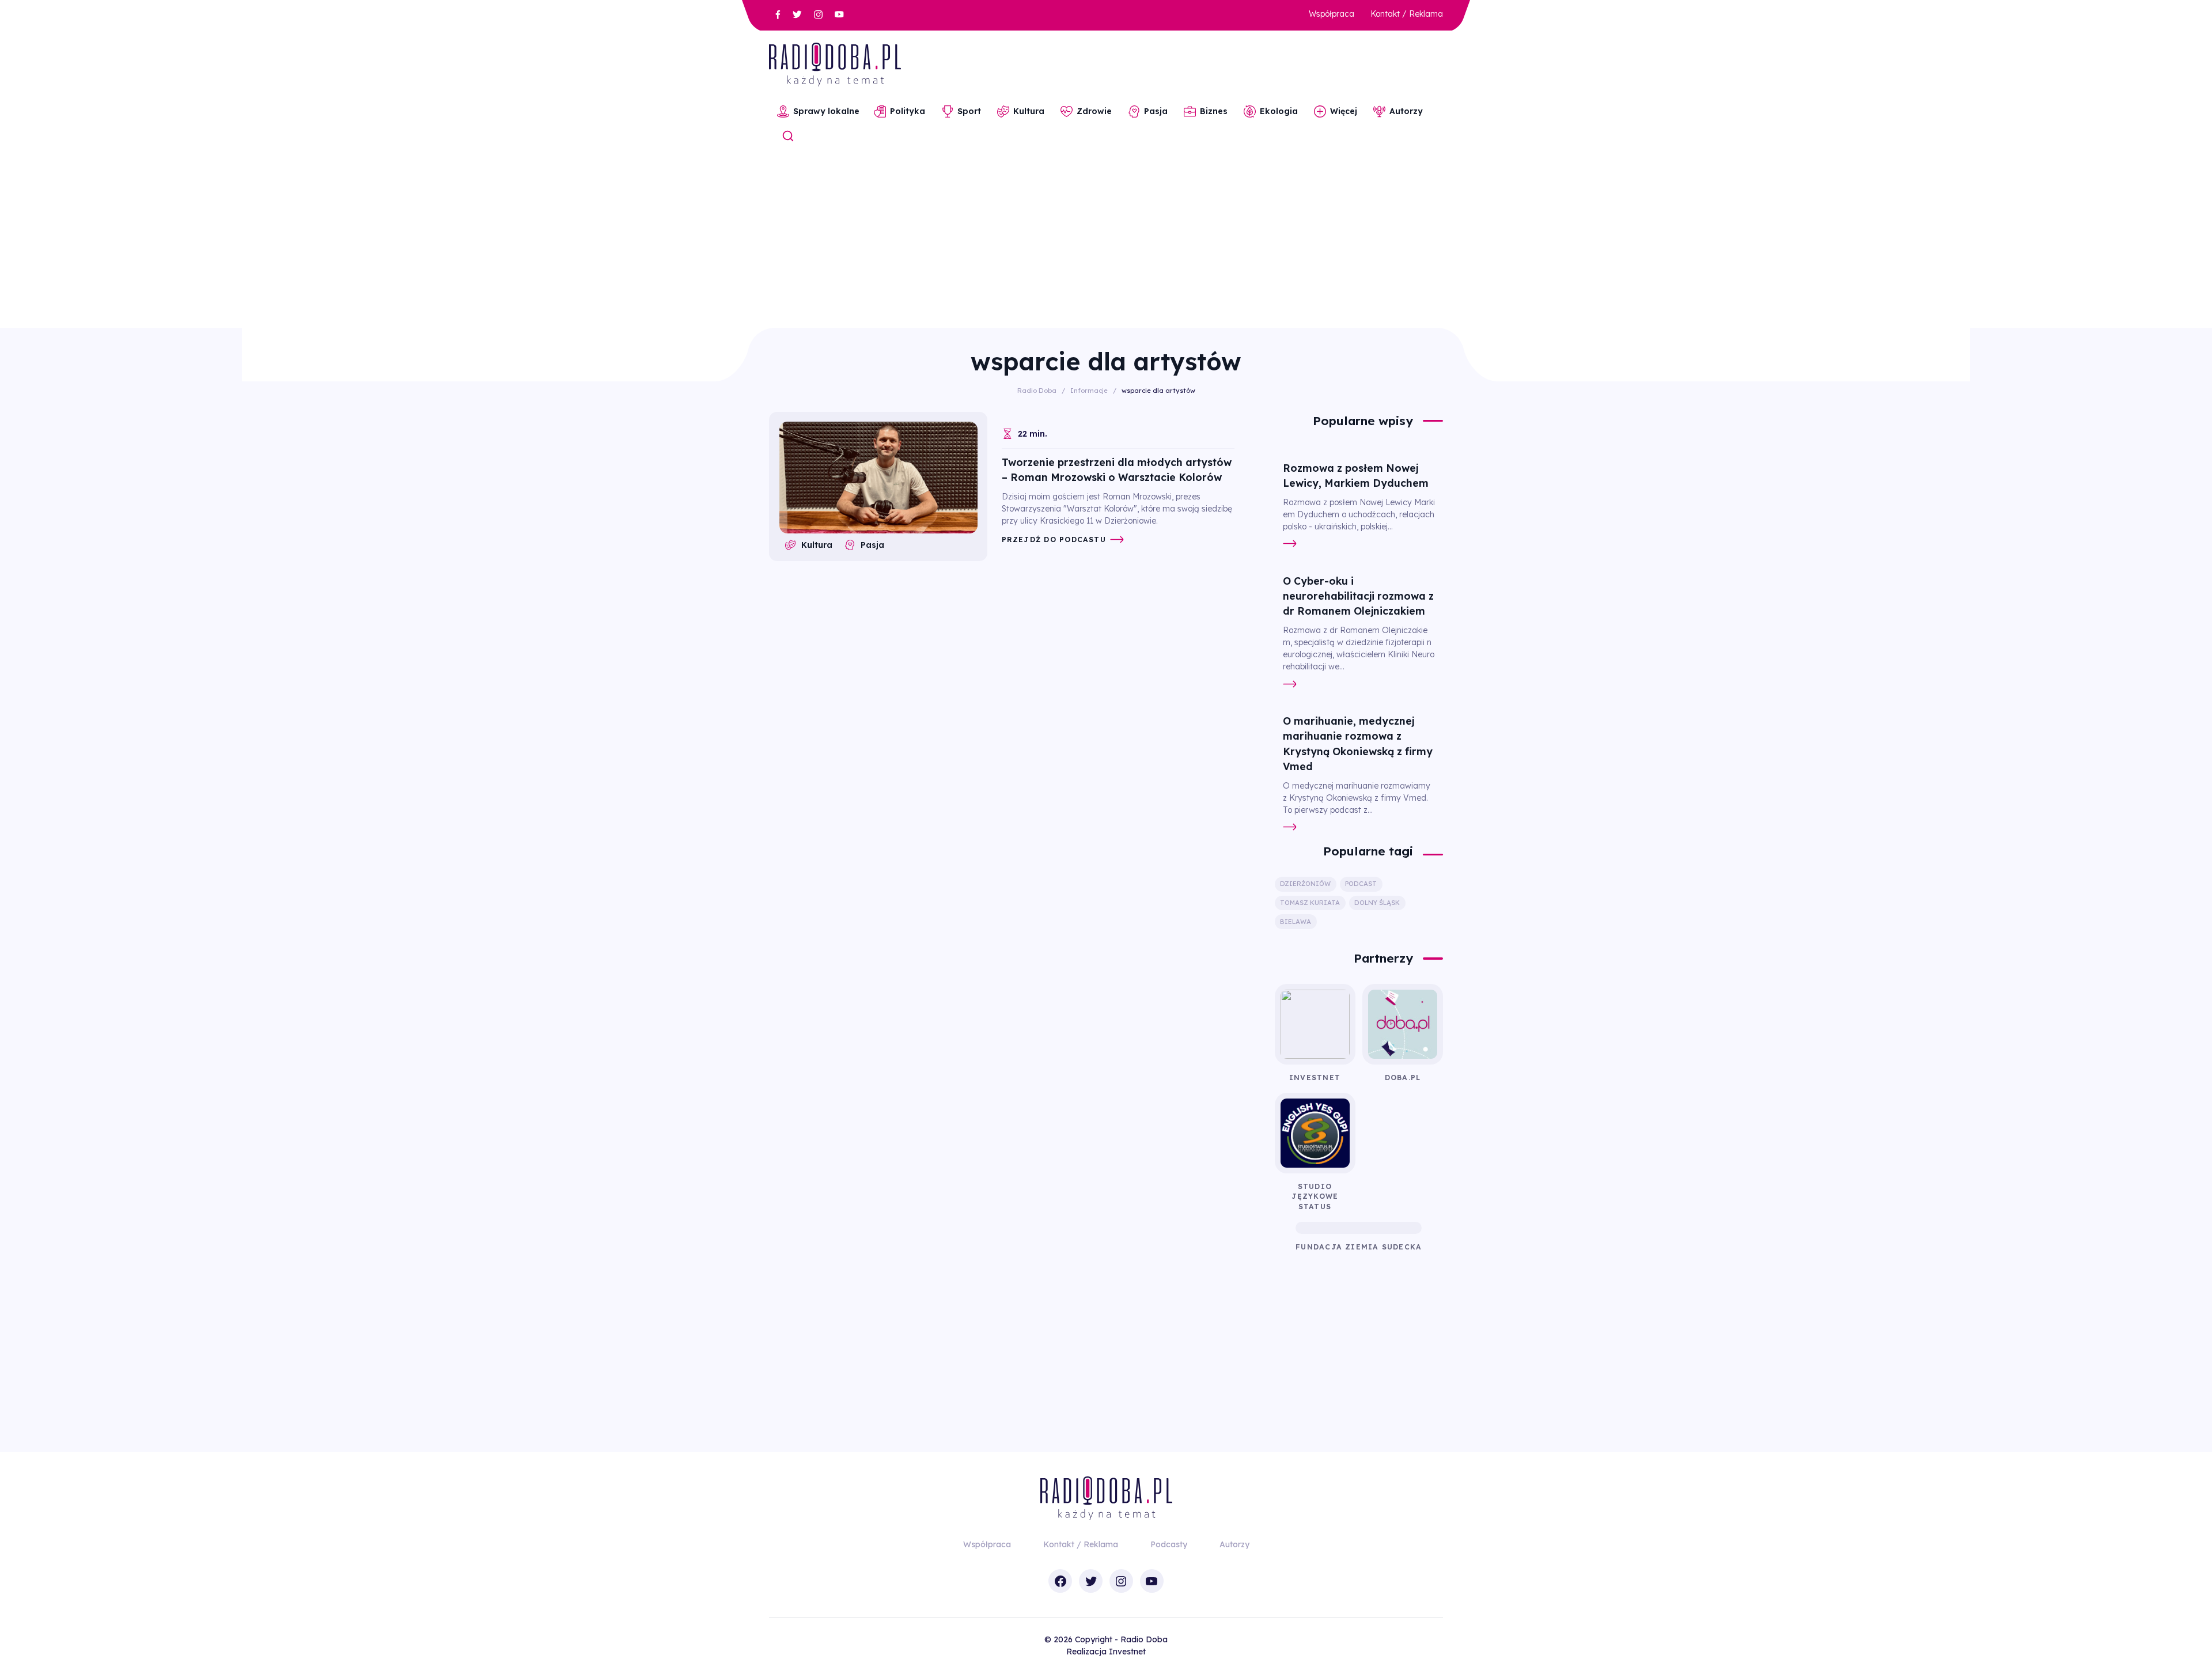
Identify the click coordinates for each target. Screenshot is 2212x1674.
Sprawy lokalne (826, 111)
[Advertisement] (1106, 241)
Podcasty (1169, 1544)
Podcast (1361, 884)
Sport (969, 111)
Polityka (908, 111)
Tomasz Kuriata (1310, 903)
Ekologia (1279, 111)
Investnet (1127, 1652)
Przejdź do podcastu (1054, 539)
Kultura (1029, 111)
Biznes (1214, 111)
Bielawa (1296, 922)
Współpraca (1332, 14)
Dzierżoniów (1305, 884)
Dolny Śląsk (1377, 903)
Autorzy (1406, 111)
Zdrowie (1094, 111)
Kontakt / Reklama (1407, 14)
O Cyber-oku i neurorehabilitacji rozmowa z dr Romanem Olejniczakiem (1358, 596)
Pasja (1156, 111)
